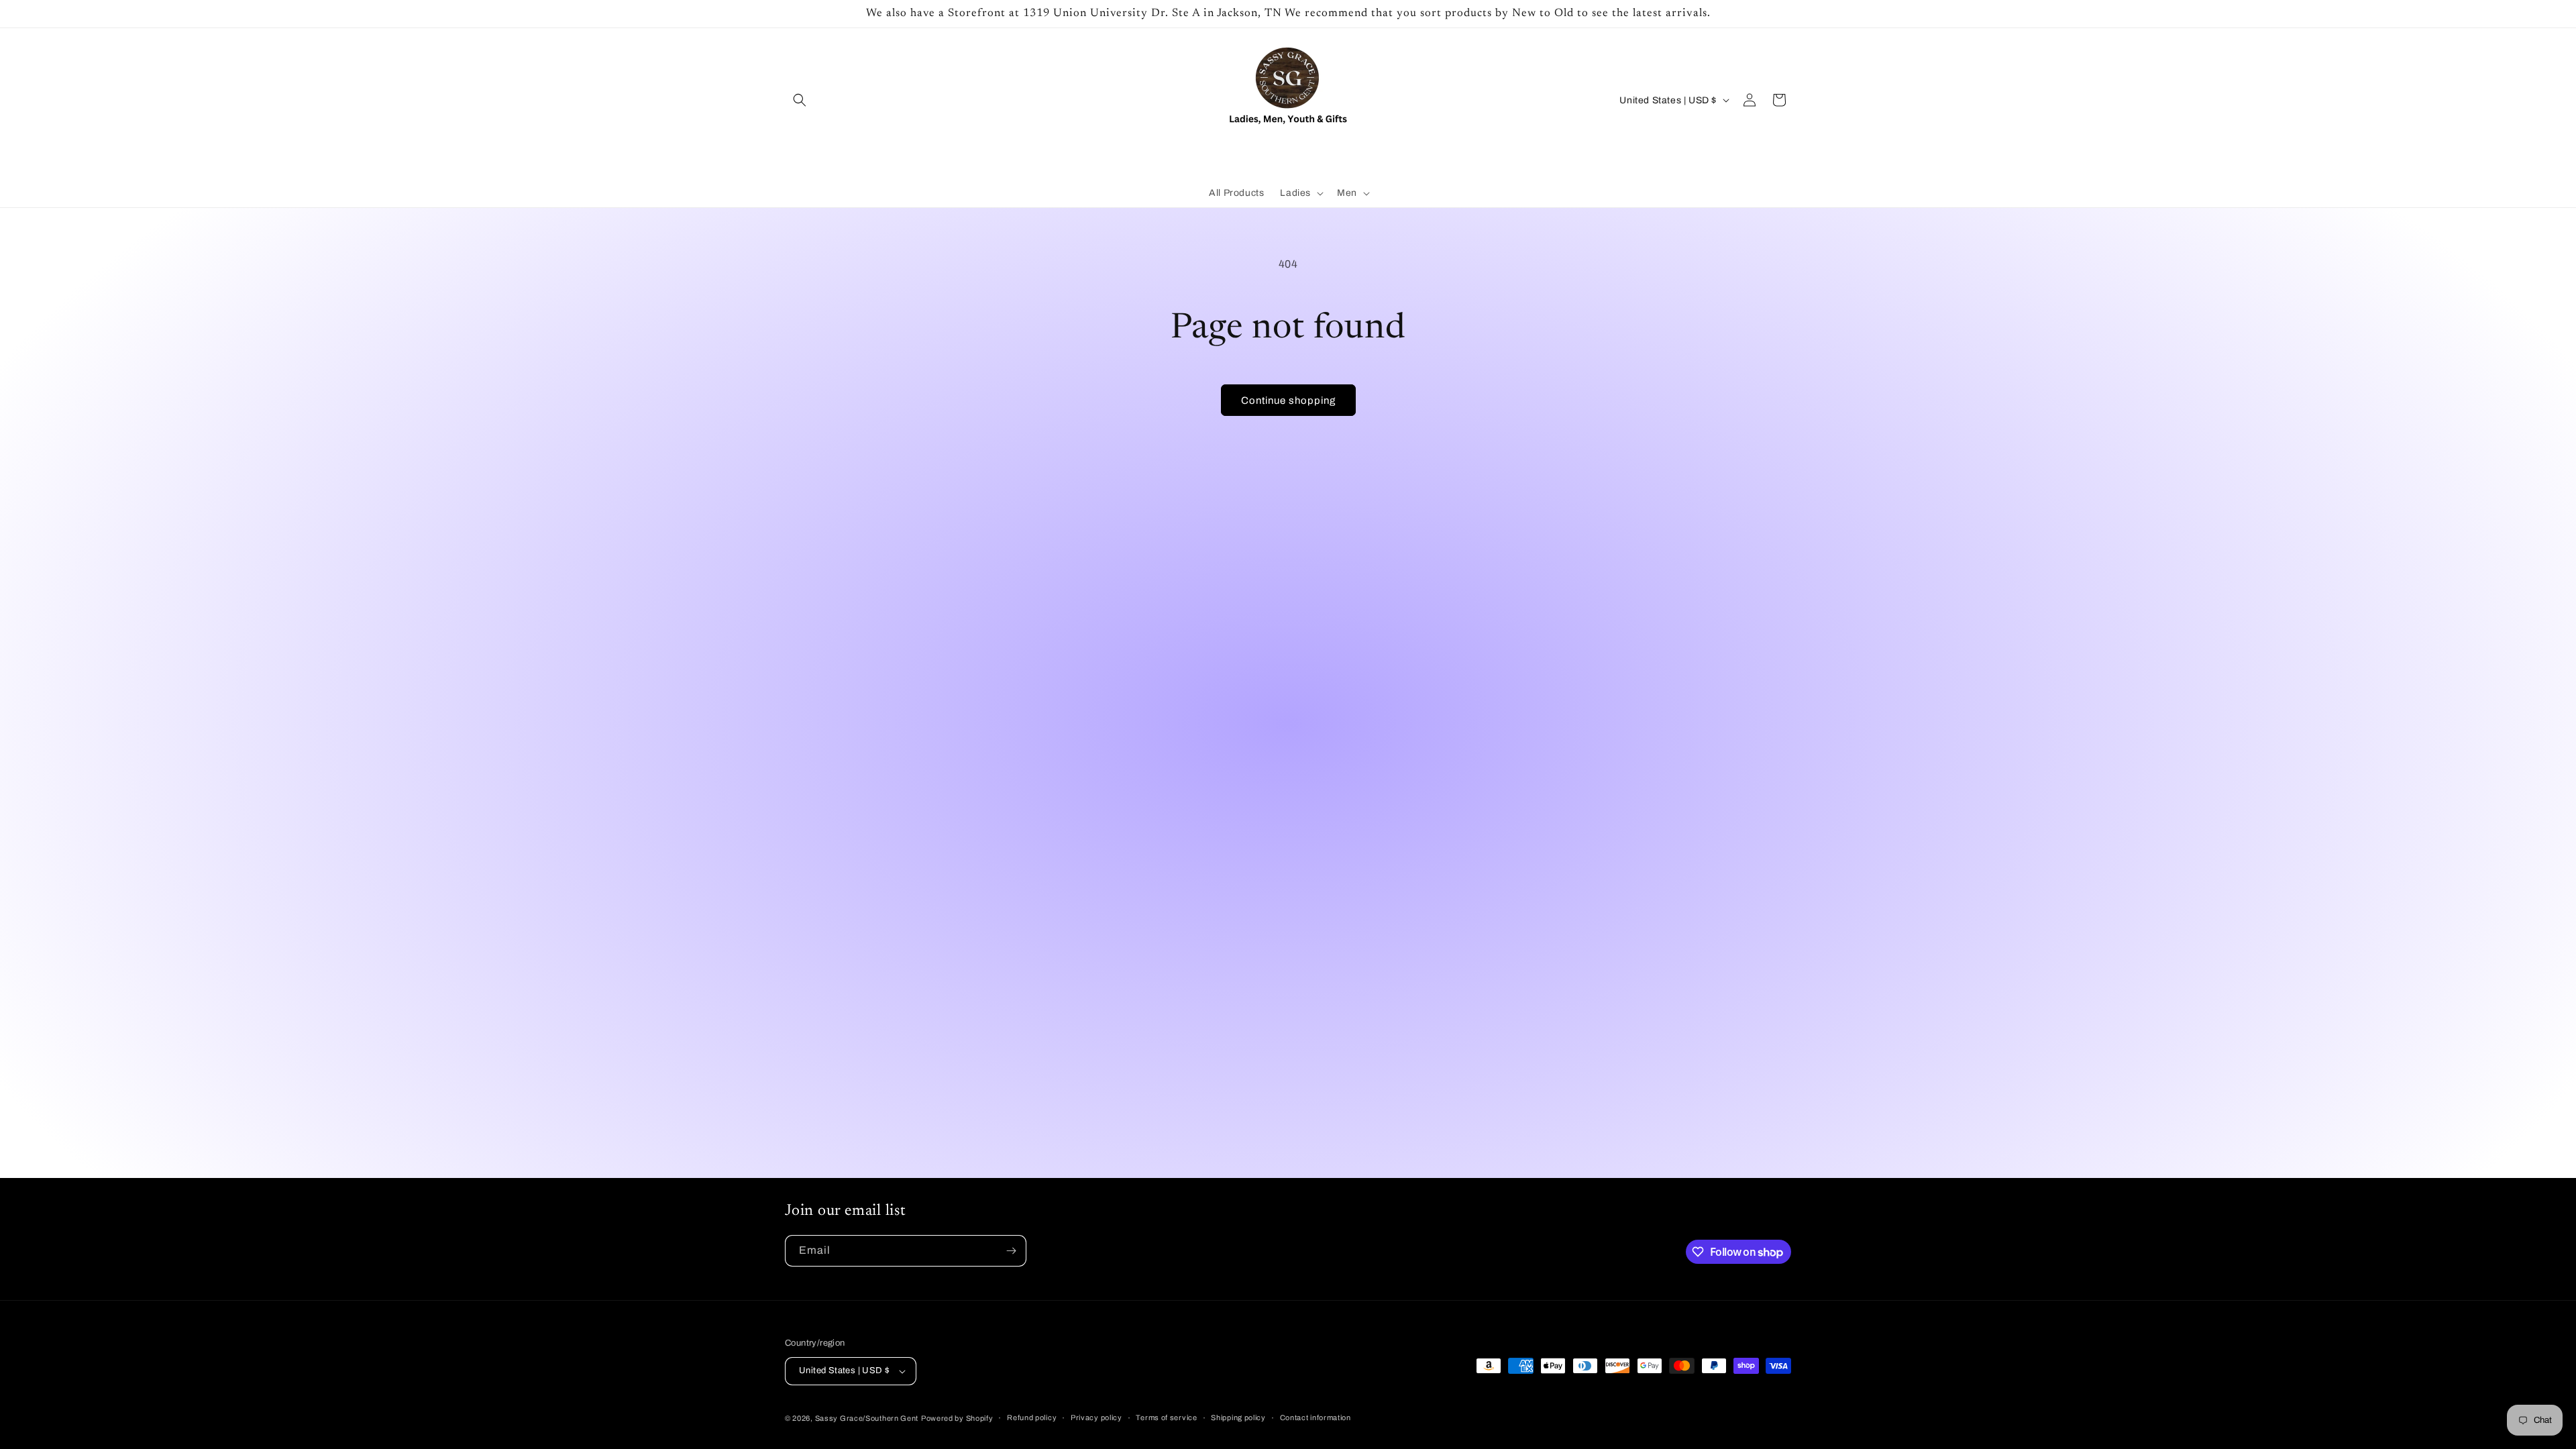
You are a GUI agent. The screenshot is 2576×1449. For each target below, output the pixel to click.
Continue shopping (1288, 400)
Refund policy (1032, 1417)
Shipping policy (1238, 1417)
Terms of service (1166, 1417)
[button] (800, 100)
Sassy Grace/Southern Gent (867, 1418)
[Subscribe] (1011, 1251)
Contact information (1316, 1417)
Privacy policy (1096, 1417)
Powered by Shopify (957, 1418)
